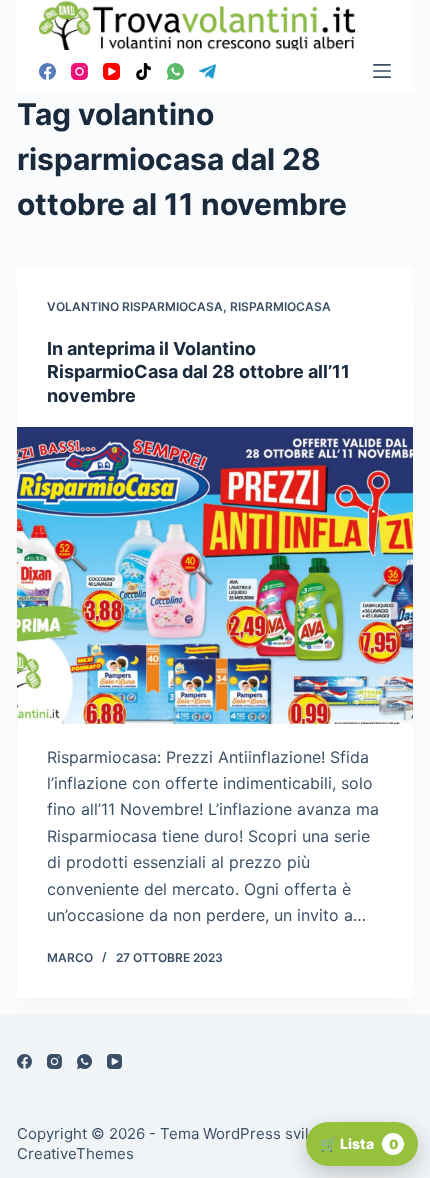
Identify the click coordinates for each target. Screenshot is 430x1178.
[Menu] (382, 71)
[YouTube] (111, 71)
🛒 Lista (359, 1143)
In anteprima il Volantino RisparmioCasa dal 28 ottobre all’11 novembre (198, 372)
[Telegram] (207, 71)
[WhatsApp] (175, 71)
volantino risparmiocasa (135, 306)
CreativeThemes (75, 1153)
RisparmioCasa (280, 306)
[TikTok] (143, 71)
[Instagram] (79, 71)
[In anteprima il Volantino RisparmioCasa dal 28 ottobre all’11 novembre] (215, 575)
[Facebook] (47, 71)
